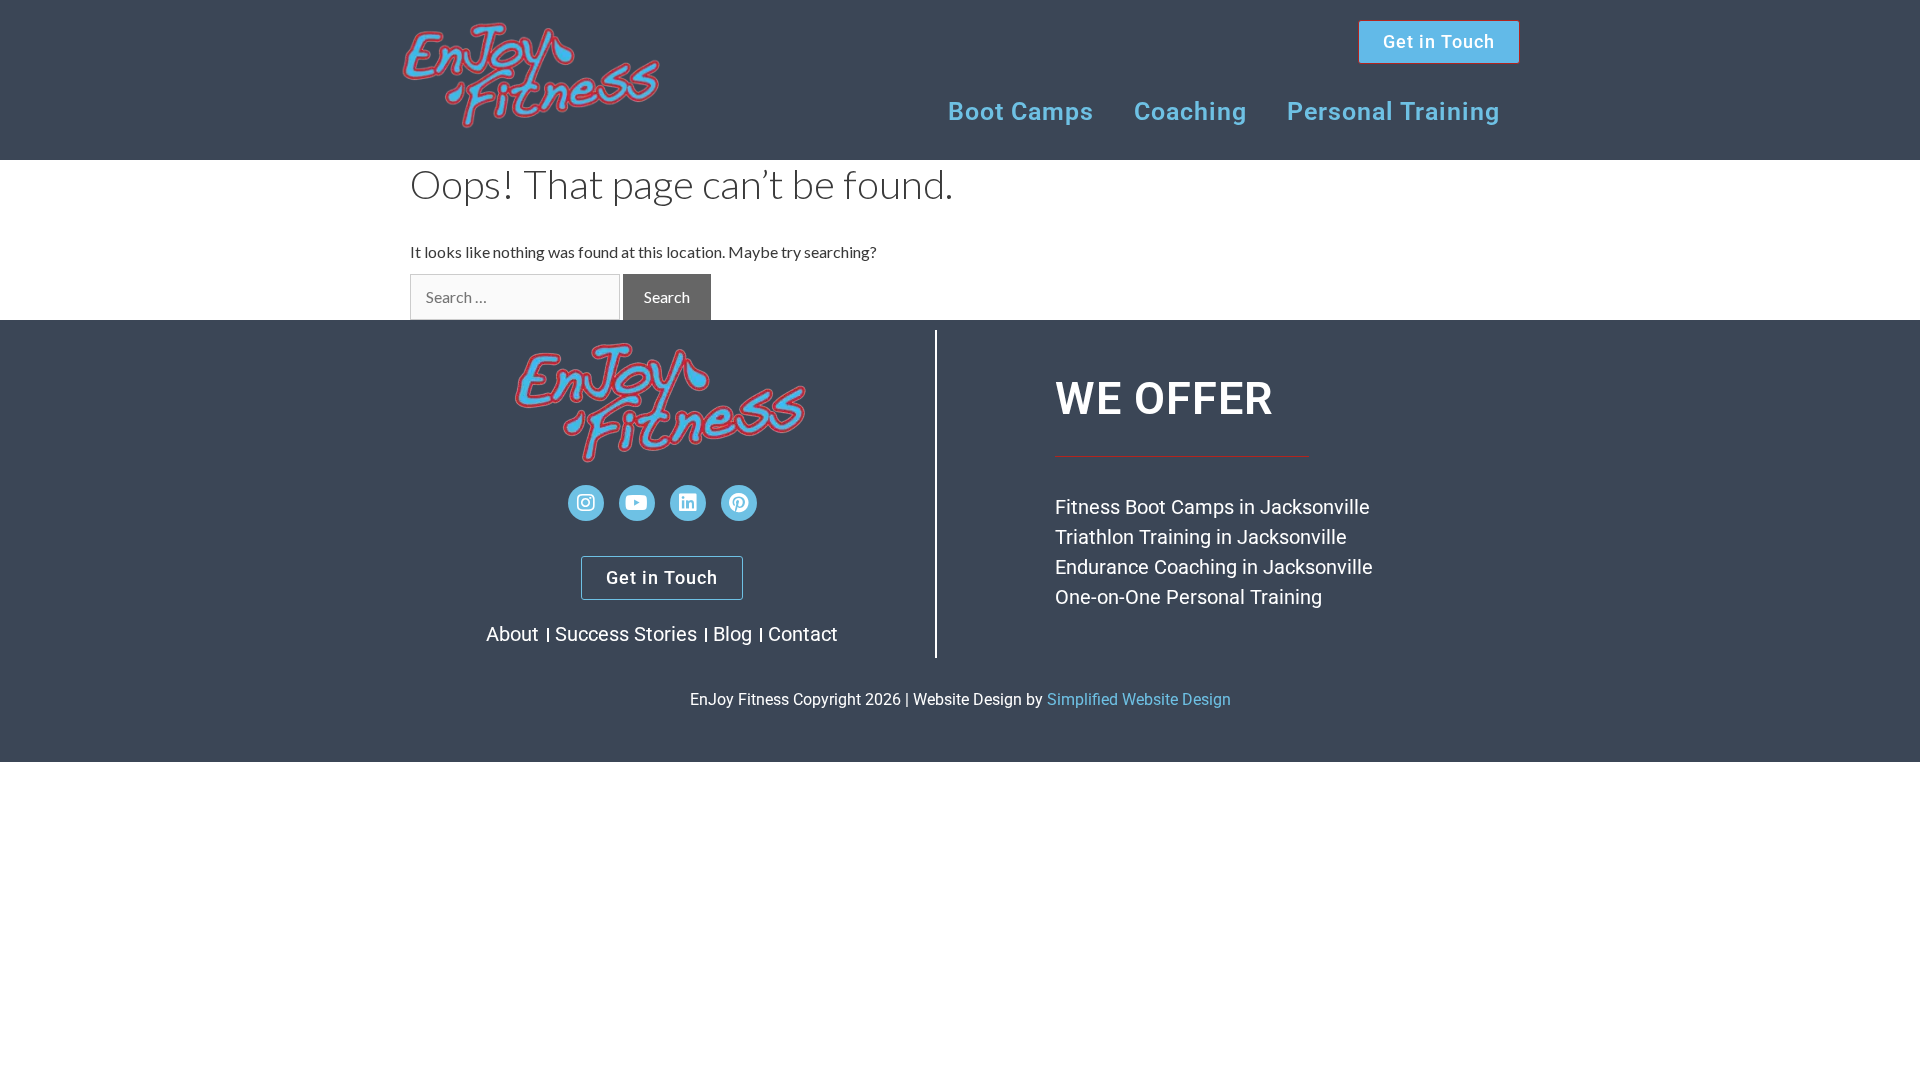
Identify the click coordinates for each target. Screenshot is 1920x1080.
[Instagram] (586, 503)
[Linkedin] (688, 503)
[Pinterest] (739, 503)
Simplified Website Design (1139, 699)
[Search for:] (515, 297)
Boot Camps (1021, 111)
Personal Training (1393, 111)
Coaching (1190, 111)
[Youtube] (637, 503)
